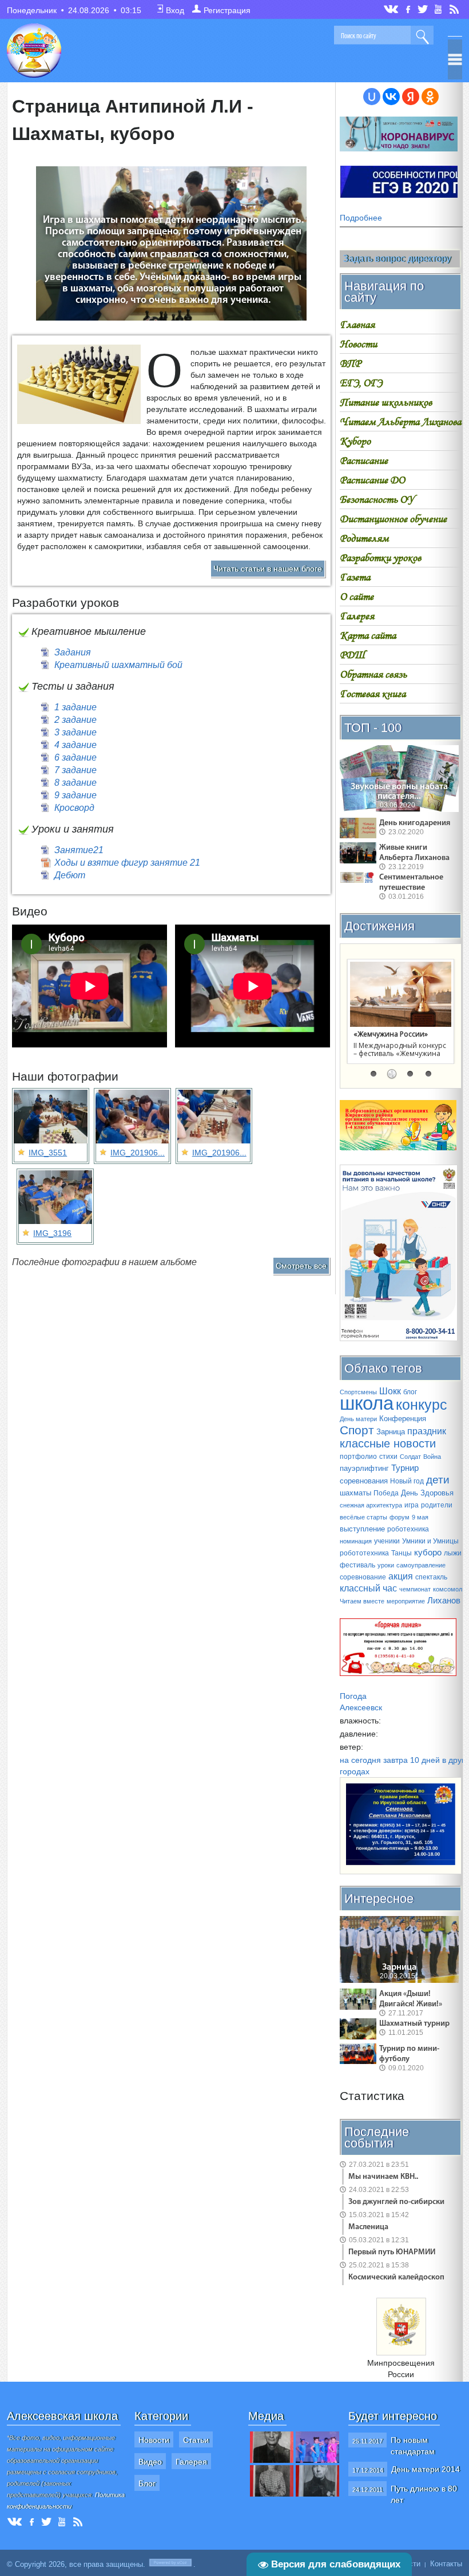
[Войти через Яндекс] (411, 97)
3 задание (75, 732)
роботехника (408, 1529)
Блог (147, 2483)
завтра (396, 1760)
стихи (388, 1457)
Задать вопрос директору (397, 259)
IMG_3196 (52, 1233)
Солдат (410, 1457)
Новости (154, 2440)
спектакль (431, 1577)
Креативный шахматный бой (118, 665)
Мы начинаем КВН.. (383, 2177)
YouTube (439, 9)
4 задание (75, 745)
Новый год (407, 1481)
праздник (427, 1431)
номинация (356, 1541)
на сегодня (360, 1760)
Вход (175, 10)
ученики (387, 1541)
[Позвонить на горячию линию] (399, 1338)
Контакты (446, 2564)
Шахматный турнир (414, 2024)
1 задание (75, 707)
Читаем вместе (362, 1601)
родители (437, 1505)
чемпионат (415, 1589)
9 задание (75, 795)
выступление (362, 1529)
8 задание (75, 783)
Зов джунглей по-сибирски (396, 2202)
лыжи (453, 1553)
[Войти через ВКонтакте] (391, 97)
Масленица (368, 2227)
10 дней (425, 1760)
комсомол (448, 1589)
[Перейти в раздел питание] (398, 1147)
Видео (150, 2462)
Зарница (391, 1432)
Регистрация (227, 10)
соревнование (363, 1577)
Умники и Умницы (430, 1541)
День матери (358, 1419)
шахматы (355, 1493)
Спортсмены (358, 1392)
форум (400, 1517)
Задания (73, 652)
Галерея (191, 2462)
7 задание (75, 770)
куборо (428, 1553)
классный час (368, 1588)
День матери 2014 (426, 2469)
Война (432, 1457)
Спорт (357, 1430)
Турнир (405, 1468)
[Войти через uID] (372, 97)
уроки (386, 1565)
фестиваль (357, 1565)
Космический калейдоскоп (396, 2277)
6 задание (75, 757)
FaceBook (409, 8)
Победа (386, 1493)
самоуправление (421, 1565)
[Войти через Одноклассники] (430, 97)
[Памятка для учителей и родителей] (399, 149)
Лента (456, 9)
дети (438, 1480)
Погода (353, 1696)
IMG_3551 (48, 1153)
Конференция (403, 1419)
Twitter (423, 9)
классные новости (388, 1443)
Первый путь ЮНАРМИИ (392, 2252)
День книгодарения (415, 823)
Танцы (402, 1553)
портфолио (358, 1457)
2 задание (75, 720)
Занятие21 (79, 850)
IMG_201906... (138, 1153)
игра (412, 1505)
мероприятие (406, 1601)
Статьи (196, 2440)
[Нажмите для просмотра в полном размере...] (79, 425)
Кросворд (74, 808)
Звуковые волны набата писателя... (399, 792)
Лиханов (444, 1601)
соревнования (364, 1481)
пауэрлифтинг (364, 1468)
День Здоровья (427, 1493)
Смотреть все (301, 1266)
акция (401, 1576)
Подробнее (361, 218)
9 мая (420, 1517)
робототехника (364, 1553)
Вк (392, 9)
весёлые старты (363, 1517)
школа (367, 1403)
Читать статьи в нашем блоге (268, 569)
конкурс (422, 1405)
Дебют (70, 875)
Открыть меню (455, 59)
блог (410, 1392)
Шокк (390, 1391)
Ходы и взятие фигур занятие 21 (127, 863)
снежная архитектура (371, 1505)
